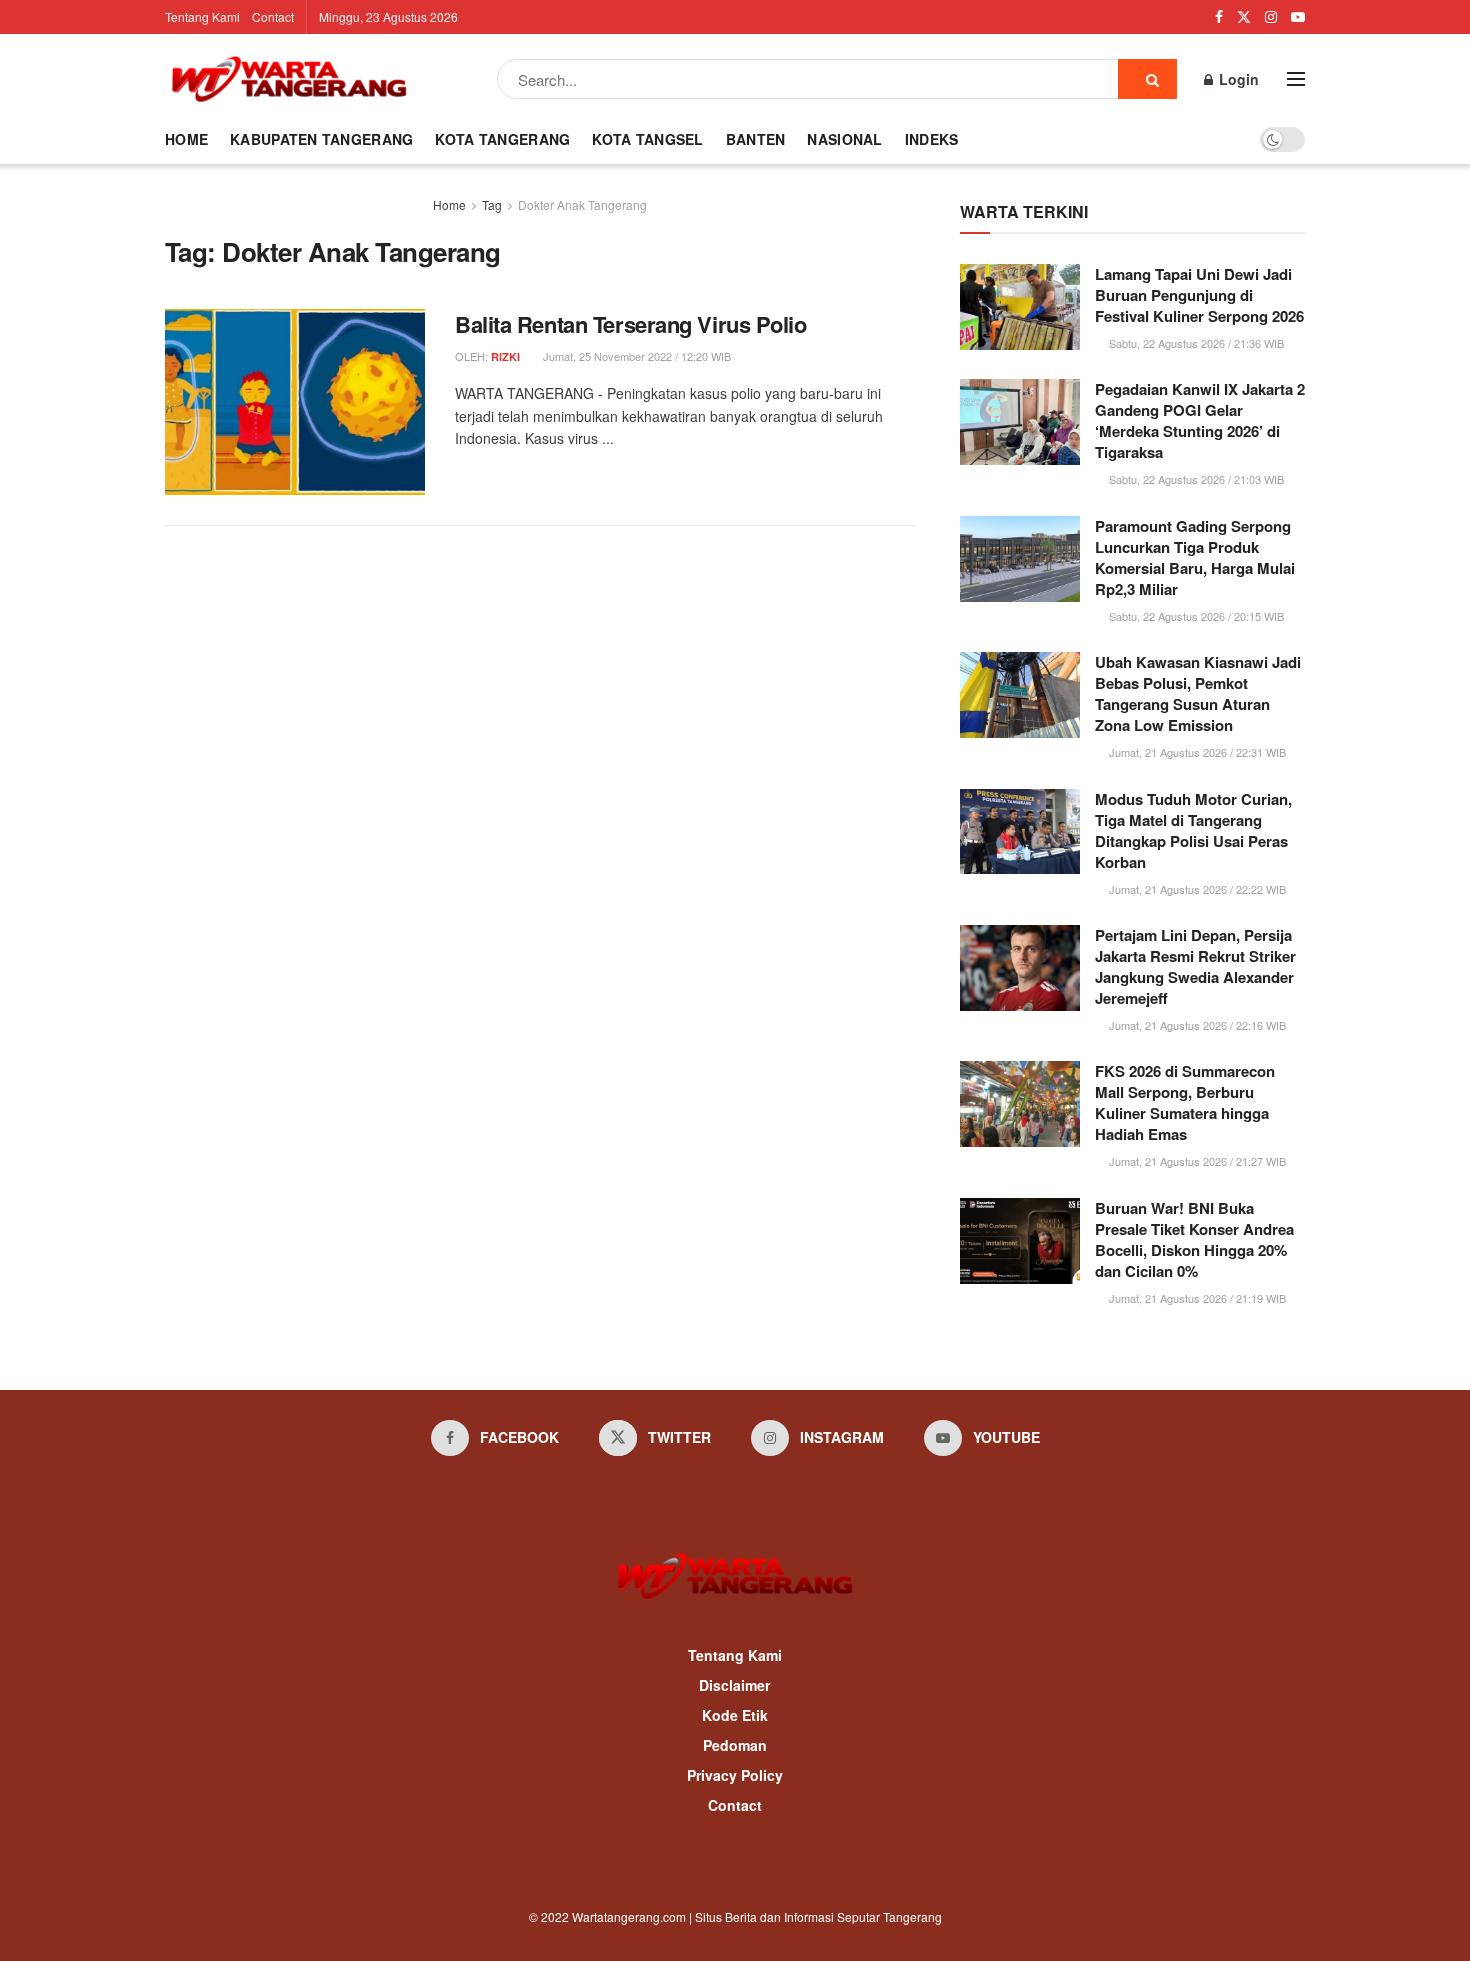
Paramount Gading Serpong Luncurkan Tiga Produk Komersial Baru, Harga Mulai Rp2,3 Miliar (1195, 557)
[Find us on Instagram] (1271, 17)
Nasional (844, 139)
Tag (492, 204)
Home (186, 139)
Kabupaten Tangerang (321, 139)
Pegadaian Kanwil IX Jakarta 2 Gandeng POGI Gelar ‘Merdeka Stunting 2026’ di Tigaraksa (1200, 420)
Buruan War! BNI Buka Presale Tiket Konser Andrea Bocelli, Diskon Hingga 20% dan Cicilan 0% (1194, 1239)
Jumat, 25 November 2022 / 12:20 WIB (635, 356)
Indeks (932, 139)
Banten (756, 139)
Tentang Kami (202, 16)
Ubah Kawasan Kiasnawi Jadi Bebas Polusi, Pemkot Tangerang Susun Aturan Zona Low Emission (1198, 693)
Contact (273, 16)
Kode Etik (735, 1715)
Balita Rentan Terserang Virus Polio (631, 324)
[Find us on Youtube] (1298, 17)
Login (1237, 79)
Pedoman (735, 1745)
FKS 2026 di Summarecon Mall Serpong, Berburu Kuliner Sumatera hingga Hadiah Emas (1185, 1102)
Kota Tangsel (647, 139)
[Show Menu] (1296, 79)
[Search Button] (1147, 79)
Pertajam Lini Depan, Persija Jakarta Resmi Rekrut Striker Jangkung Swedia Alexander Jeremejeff (1195, 966)
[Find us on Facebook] (1219, 17)
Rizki (505, 356)
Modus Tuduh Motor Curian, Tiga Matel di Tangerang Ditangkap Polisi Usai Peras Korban (1193, 830)
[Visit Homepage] (289, 79)
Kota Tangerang (502, 139)
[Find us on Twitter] (1244, 17)
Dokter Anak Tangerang (582, 204)
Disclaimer (734, 1685)
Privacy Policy (735, 1775)
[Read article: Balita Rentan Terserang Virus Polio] (295, 402)
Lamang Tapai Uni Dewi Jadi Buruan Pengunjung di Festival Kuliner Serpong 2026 (1199, 295)
